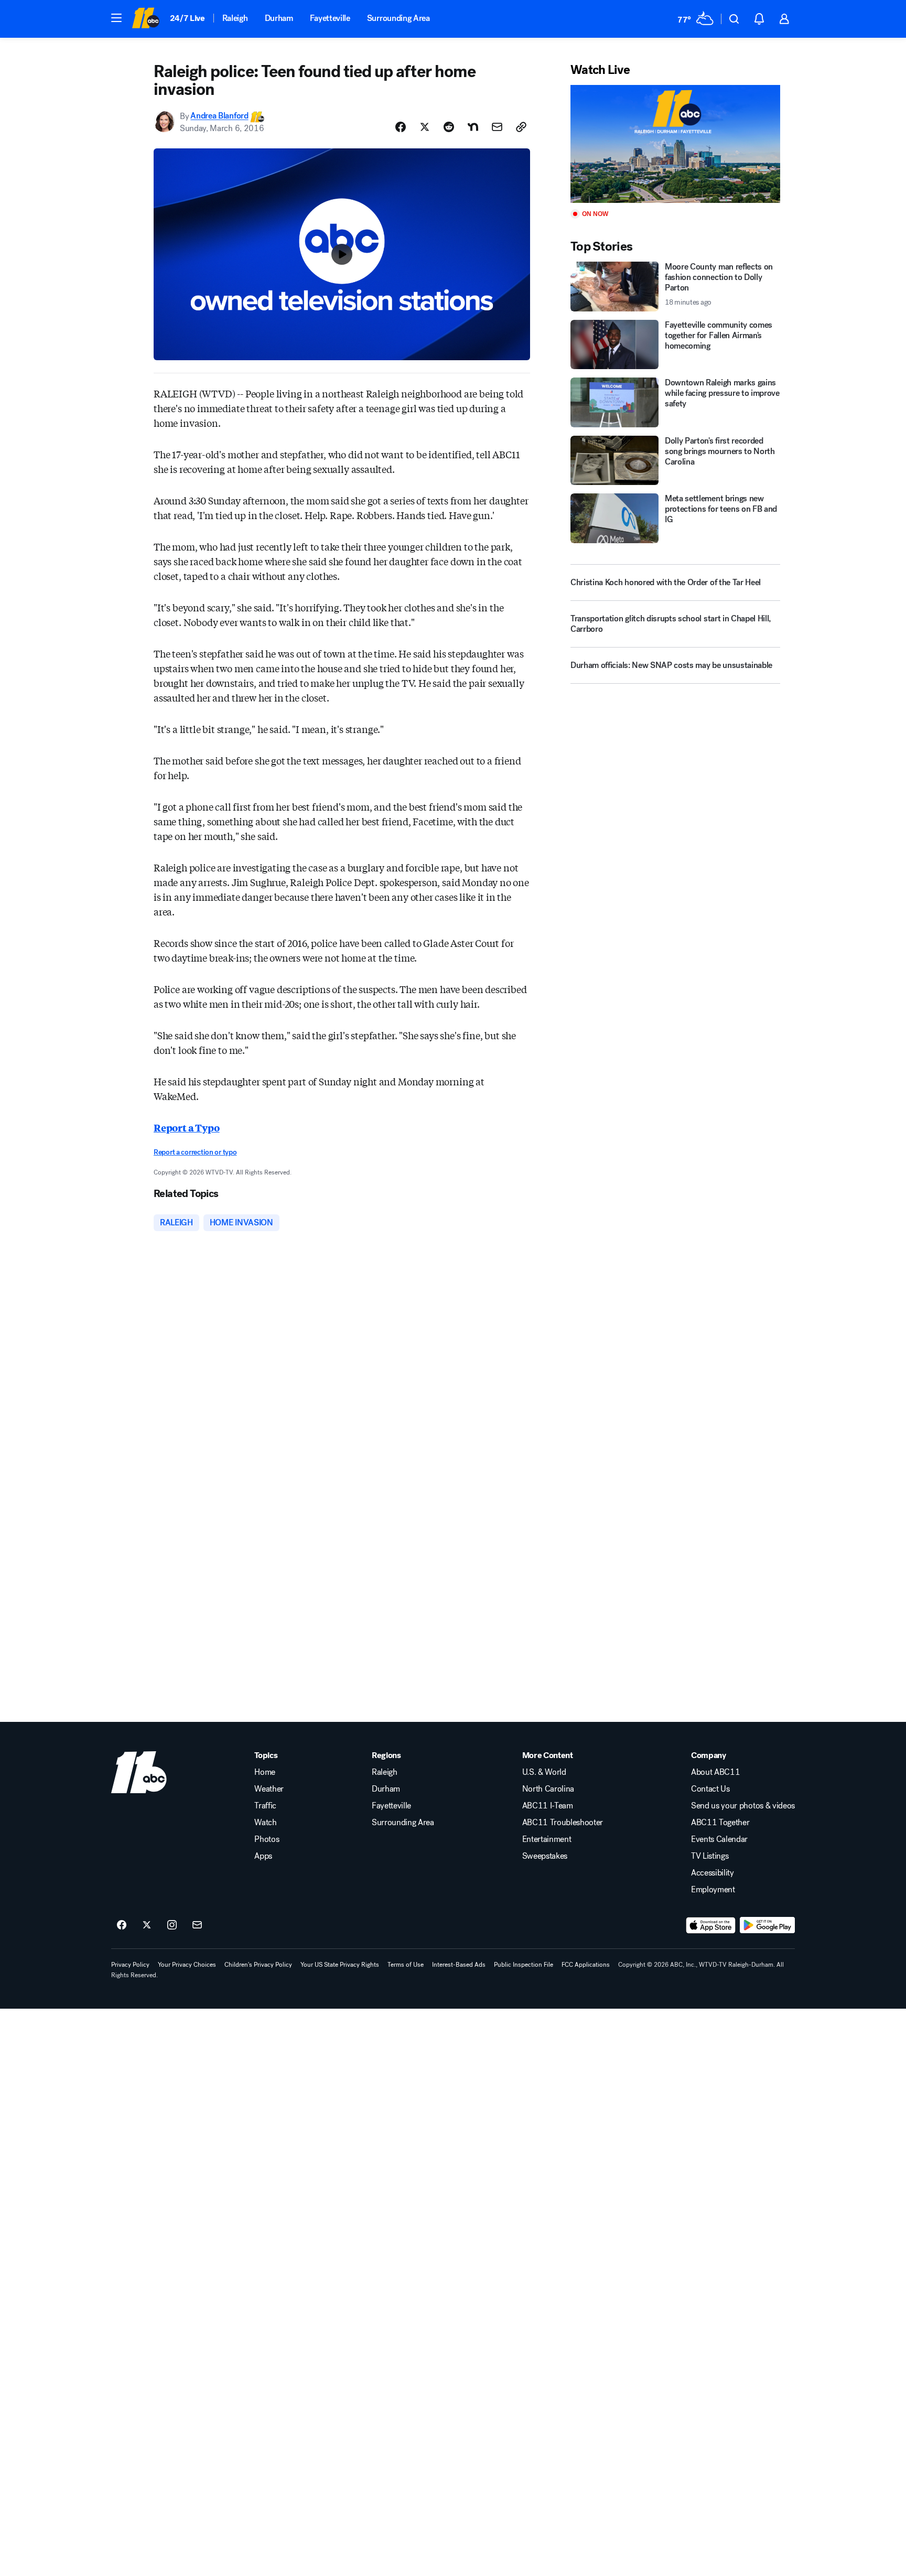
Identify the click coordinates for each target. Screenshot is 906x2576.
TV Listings (710, 1856)
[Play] (675, 144)
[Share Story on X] (425, 127)
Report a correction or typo (195, 1152)
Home (265, 1772)
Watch (265, 1823)
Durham (279, 18)
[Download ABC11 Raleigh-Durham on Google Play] (767, 1925)
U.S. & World (544, 1772)
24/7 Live (187, 18)
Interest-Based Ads (459, 1965)
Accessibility (713, 1873)
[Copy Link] (521, 127)
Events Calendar (719, 1839)
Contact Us (710, 1789)
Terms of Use (406, 1965)
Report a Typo (187, 1127)
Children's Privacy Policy (258, 1965)
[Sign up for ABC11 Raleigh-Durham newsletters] (197, 1925)
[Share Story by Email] (497, 127)
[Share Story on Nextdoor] (473, 127)
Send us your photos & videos (743, 1806)
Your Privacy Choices (187, 1965)
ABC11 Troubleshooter (563, 1823)
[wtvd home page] (139, 1772)
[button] (116, 18)
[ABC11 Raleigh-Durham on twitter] (147, 1925)
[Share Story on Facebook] (401, 127)
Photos (267, 1839)
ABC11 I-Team (548, 1806)
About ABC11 (715, 1772)
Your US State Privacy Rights (340, 1965)
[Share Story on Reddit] (449, 127)
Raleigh (235, 18)
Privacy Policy (130, 1965)
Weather (269, 1789)
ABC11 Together (720, 1823)
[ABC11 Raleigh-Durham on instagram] (172, 1925)
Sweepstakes (545, 1856)
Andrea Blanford (219, 116)
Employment (713, 1890)
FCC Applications (586, 1965)
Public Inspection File (524, 1965)
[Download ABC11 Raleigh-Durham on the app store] (711, 1925)
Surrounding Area (398, 18)
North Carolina (548, 1789)
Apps (263, 1856)
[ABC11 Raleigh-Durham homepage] (145, 19)
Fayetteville (330, 18)
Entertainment (547, 1839)
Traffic (265, 1806)
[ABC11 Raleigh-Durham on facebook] (122, 1925)
